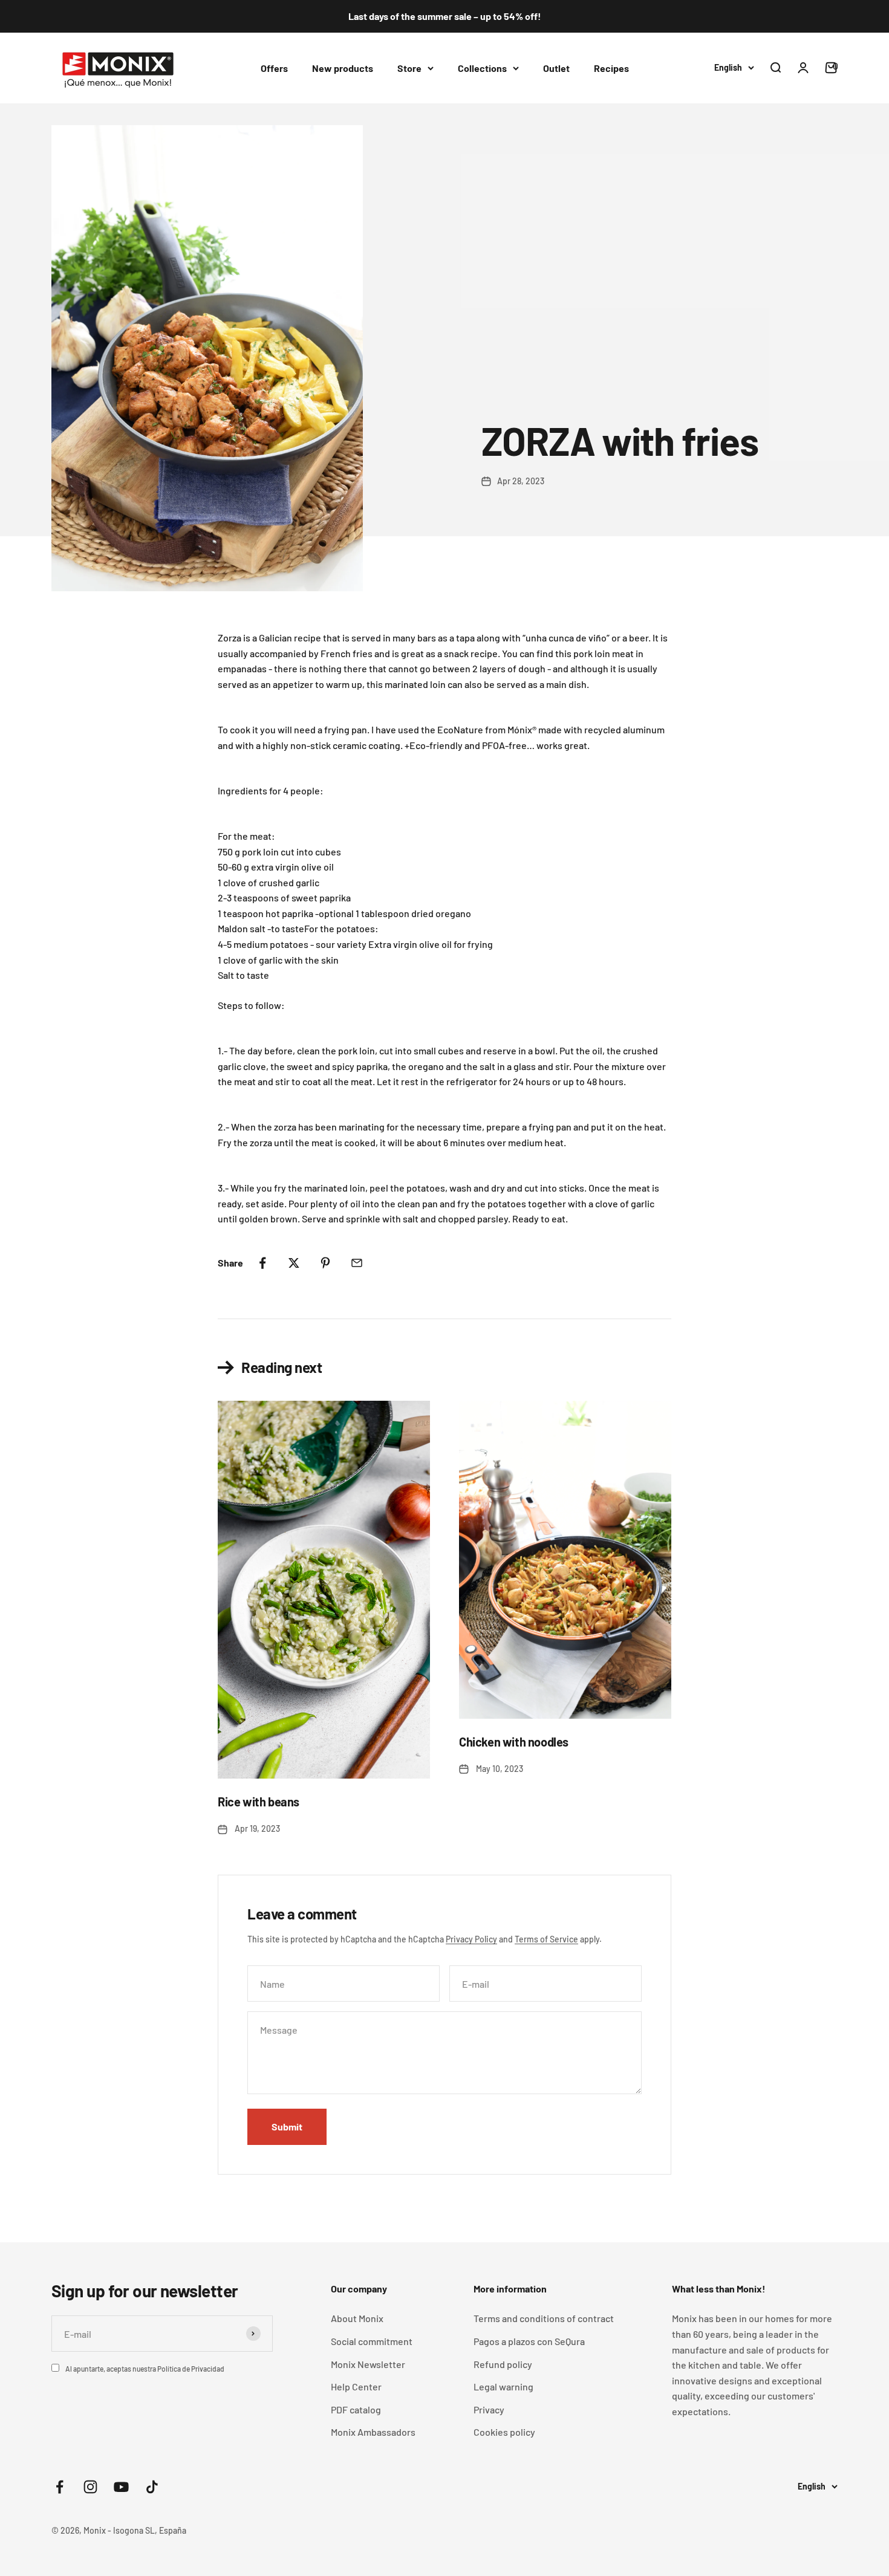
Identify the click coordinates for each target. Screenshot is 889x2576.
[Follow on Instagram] (90, 2487)
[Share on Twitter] (294, 1263)
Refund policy (503, 2364)
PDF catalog (356, 2409)
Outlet (556, 67)
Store (409, 67)
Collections (482, 67)
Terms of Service (546, 1939)
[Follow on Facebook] (60, 2487)
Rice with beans (259, 1802)
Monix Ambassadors (373, 2432)
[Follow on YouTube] (121, 2487)
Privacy (489, 2409)
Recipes (611, 67)
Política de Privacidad (191, 2369)
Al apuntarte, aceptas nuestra (145, 2369)
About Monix (357, 2318)
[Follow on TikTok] (152, 2487)
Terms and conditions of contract (544, 2318)
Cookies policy (504, 2432)
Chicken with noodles (514, 1742)
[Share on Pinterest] (325, 1263)
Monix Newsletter (368, 2364)
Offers (274, 67)
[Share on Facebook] (262, 1263)
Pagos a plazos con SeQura (529, 2341)
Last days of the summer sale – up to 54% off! (445, 16)
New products (343, 67)
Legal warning (503, 2386)
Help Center (356, 2386)
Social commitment (372, 2341)
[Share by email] (357, 1263)
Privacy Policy (471, 1939)
